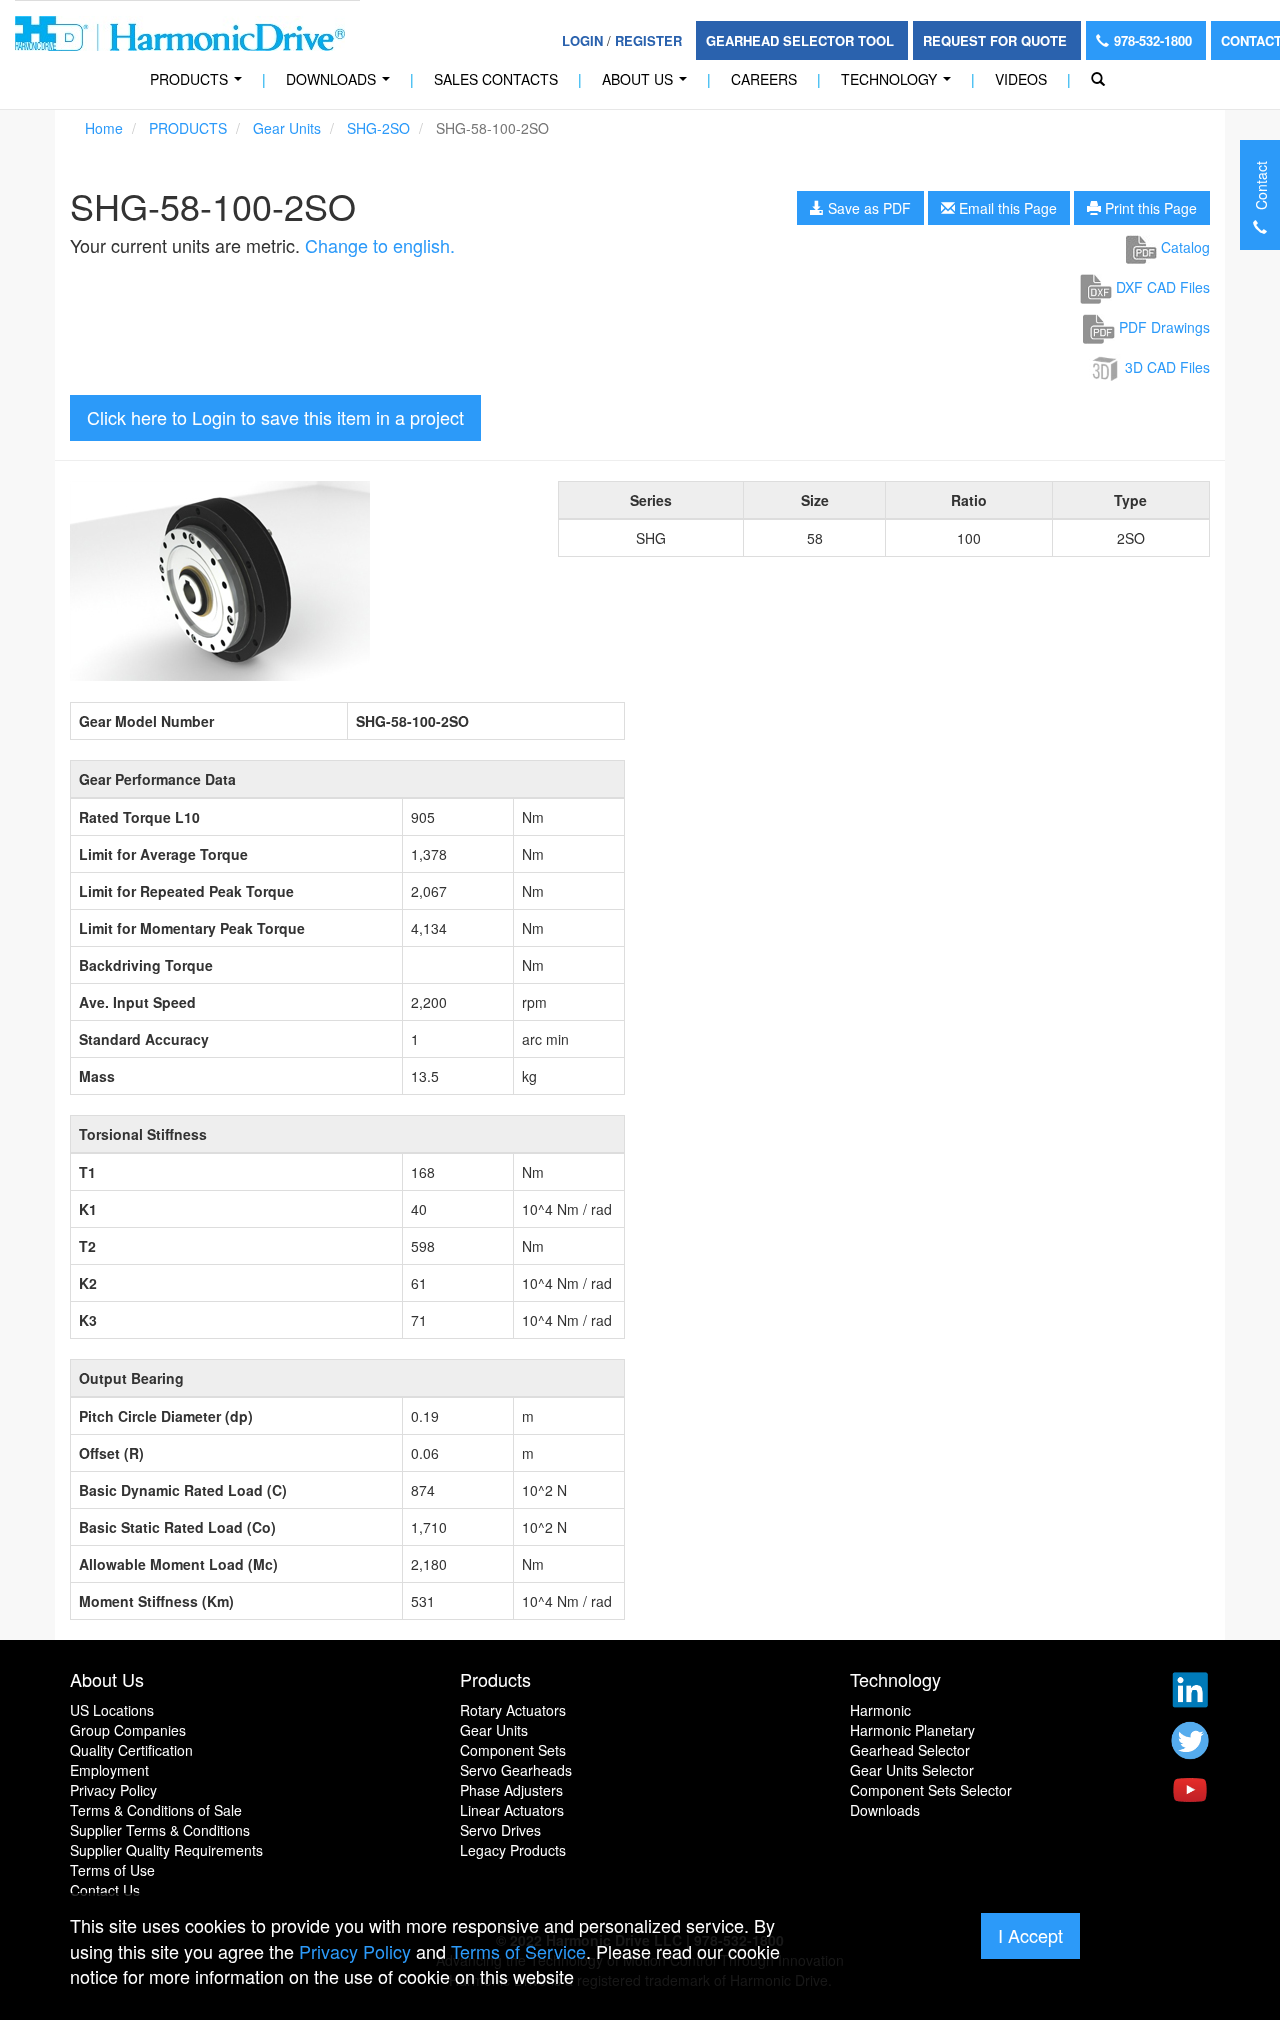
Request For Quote (997, 40)
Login (582, 40)
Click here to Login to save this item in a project (275, 417)
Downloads (342, 85)
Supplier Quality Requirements (166, 1850)
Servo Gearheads (516, 1770)
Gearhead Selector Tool (802, 40)
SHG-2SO (378, 128)
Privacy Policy (113, 1790)
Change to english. (380, 245)
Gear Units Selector (912, 1770)
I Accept (1030, 1935)
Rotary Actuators (513, 1710)
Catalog (1183, 247)
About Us (648, 85)
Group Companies (128, 1730)
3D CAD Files (1165, 367)
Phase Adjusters (511, 1790)
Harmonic (880, 1710)
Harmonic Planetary (912, 1730)
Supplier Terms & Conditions (160, 1830)
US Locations (112, 1710)
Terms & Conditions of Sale (156, 1810)
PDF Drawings (1162, 327)
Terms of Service (518, 1951)
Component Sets (513, 1750)
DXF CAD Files (1161, 287)
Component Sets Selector (931, 1790)
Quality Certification (131, 1750)
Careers (764, 79)
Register (648, 40)
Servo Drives (500, 1830)
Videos (1021, 79)
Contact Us (105, 1890)
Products (495, 1679)
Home (104, 128)
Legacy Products (513, 1850)
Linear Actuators (512, 1810)
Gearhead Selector (910, 1750)
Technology (900, 85)
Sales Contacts (496, 79)
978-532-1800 (1155, 40)
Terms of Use (112, 1870)
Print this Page (1149, 208)
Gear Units (287, 128)
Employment (109, 1770)
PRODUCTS (200, 85)
